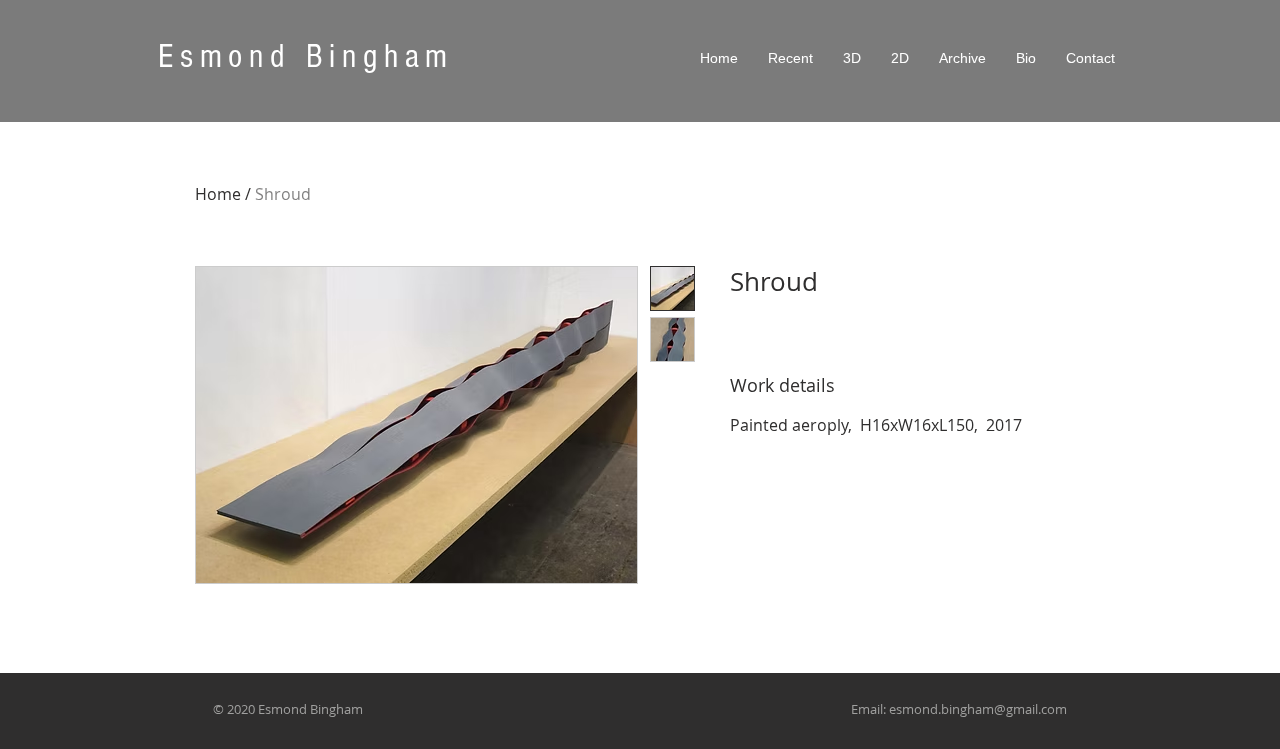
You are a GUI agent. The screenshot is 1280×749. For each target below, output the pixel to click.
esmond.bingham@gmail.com (978, 709)
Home (218, 194)
